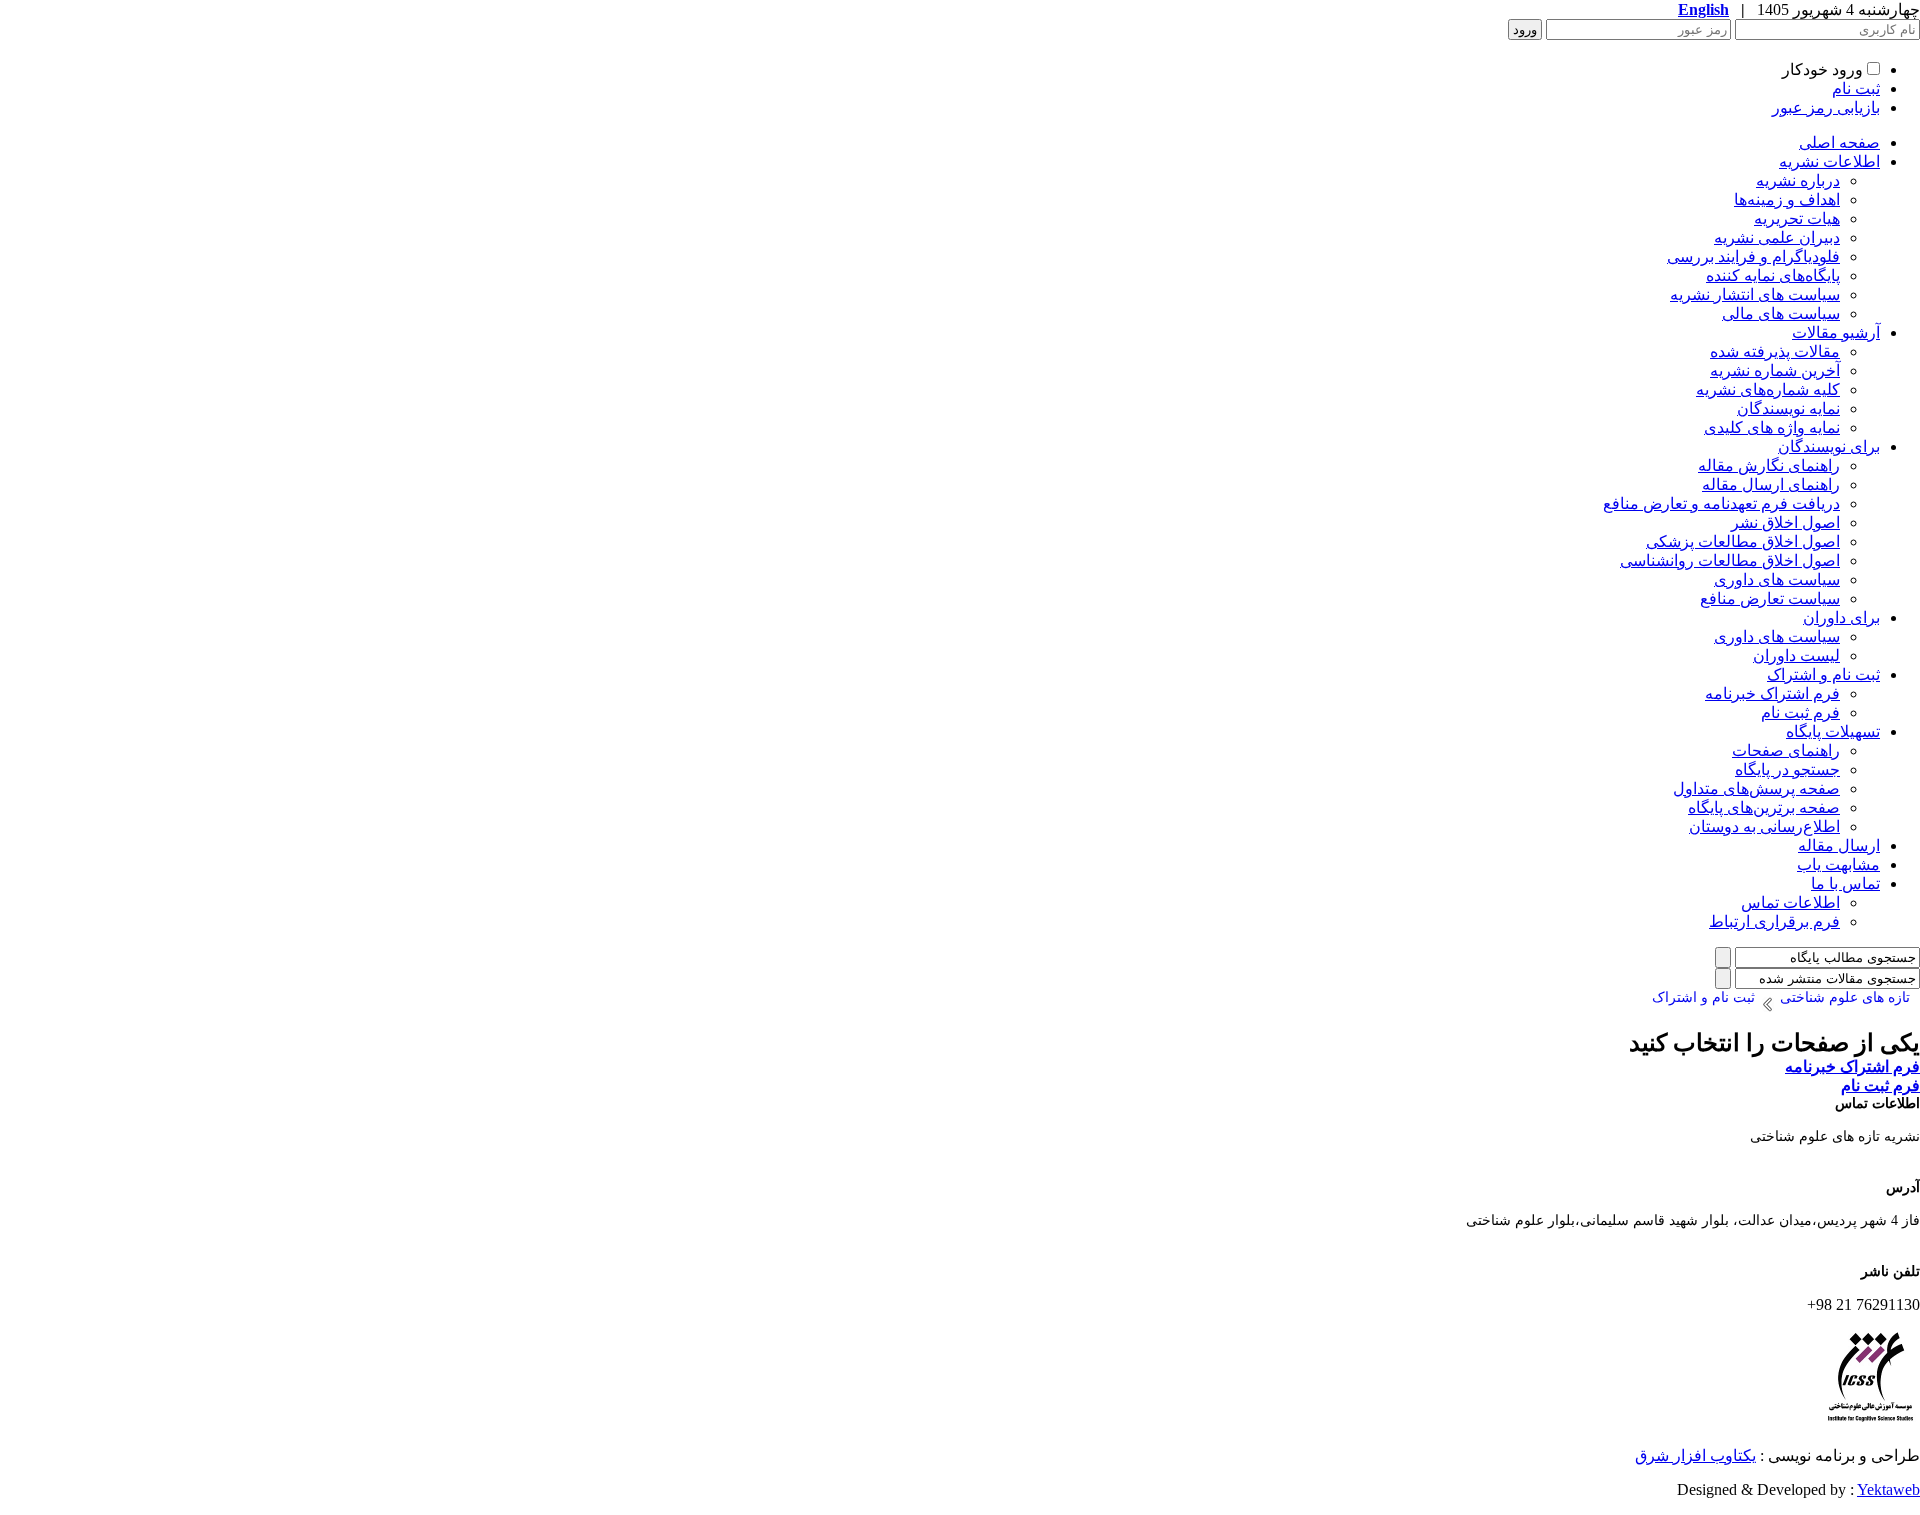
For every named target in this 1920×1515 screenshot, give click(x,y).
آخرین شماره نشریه (1775, 370)
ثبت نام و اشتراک (1823, 674)
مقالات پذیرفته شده (1775, 351)
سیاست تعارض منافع (1770, 598)
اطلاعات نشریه (1829, 161)
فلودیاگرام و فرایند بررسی (1753, 256)
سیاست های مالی (1781, 313)
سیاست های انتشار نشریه (1755, 294)
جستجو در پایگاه (1787, 769)
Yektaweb (1888, 1489)
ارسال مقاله (1839, 845)
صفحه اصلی (1839, 142)
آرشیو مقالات (1836, 332)
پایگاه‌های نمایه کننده (1773, 275)
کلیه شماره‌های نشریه (1768, 389)
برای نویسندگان (1829, 446)
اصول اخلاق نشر (1785, 522)
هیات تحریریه (1797, 218)
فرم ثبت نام (1800, 712)
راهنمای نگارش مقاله (1769, 465)
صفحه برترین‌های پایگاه (1764, 807)
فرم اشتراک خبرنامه (1772, 693)
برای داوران (1841, 617)
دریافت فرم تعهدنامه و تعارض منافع (1721, 503)
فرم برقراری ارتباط (1774, 921)
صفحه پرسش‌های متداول (1756, 788)
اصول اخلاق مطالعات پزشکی (1743, 541)
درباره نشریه (1798, 180)
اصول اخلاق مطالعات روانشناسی (1730, 560)
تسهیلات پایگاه (1833, 731)
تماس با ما (1845, 883)
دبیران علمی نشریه (1777, 237)
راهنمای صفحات (1786, 750)
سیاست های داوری (1777, 579)
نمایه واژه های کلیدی (1772, 427)
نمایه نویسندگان (1788, 408)
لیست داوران (1796, 655)
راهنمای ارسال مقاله (1771, 484)
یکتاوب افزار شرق (1695, 1455)
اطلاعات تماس (1790, 902)
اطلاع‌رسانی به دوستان (1764, 826)
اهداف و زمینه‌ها (1787, 199)
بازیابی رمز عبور (1826, 107)
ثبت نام (1856, 88)
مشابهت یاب (1838, 864)
